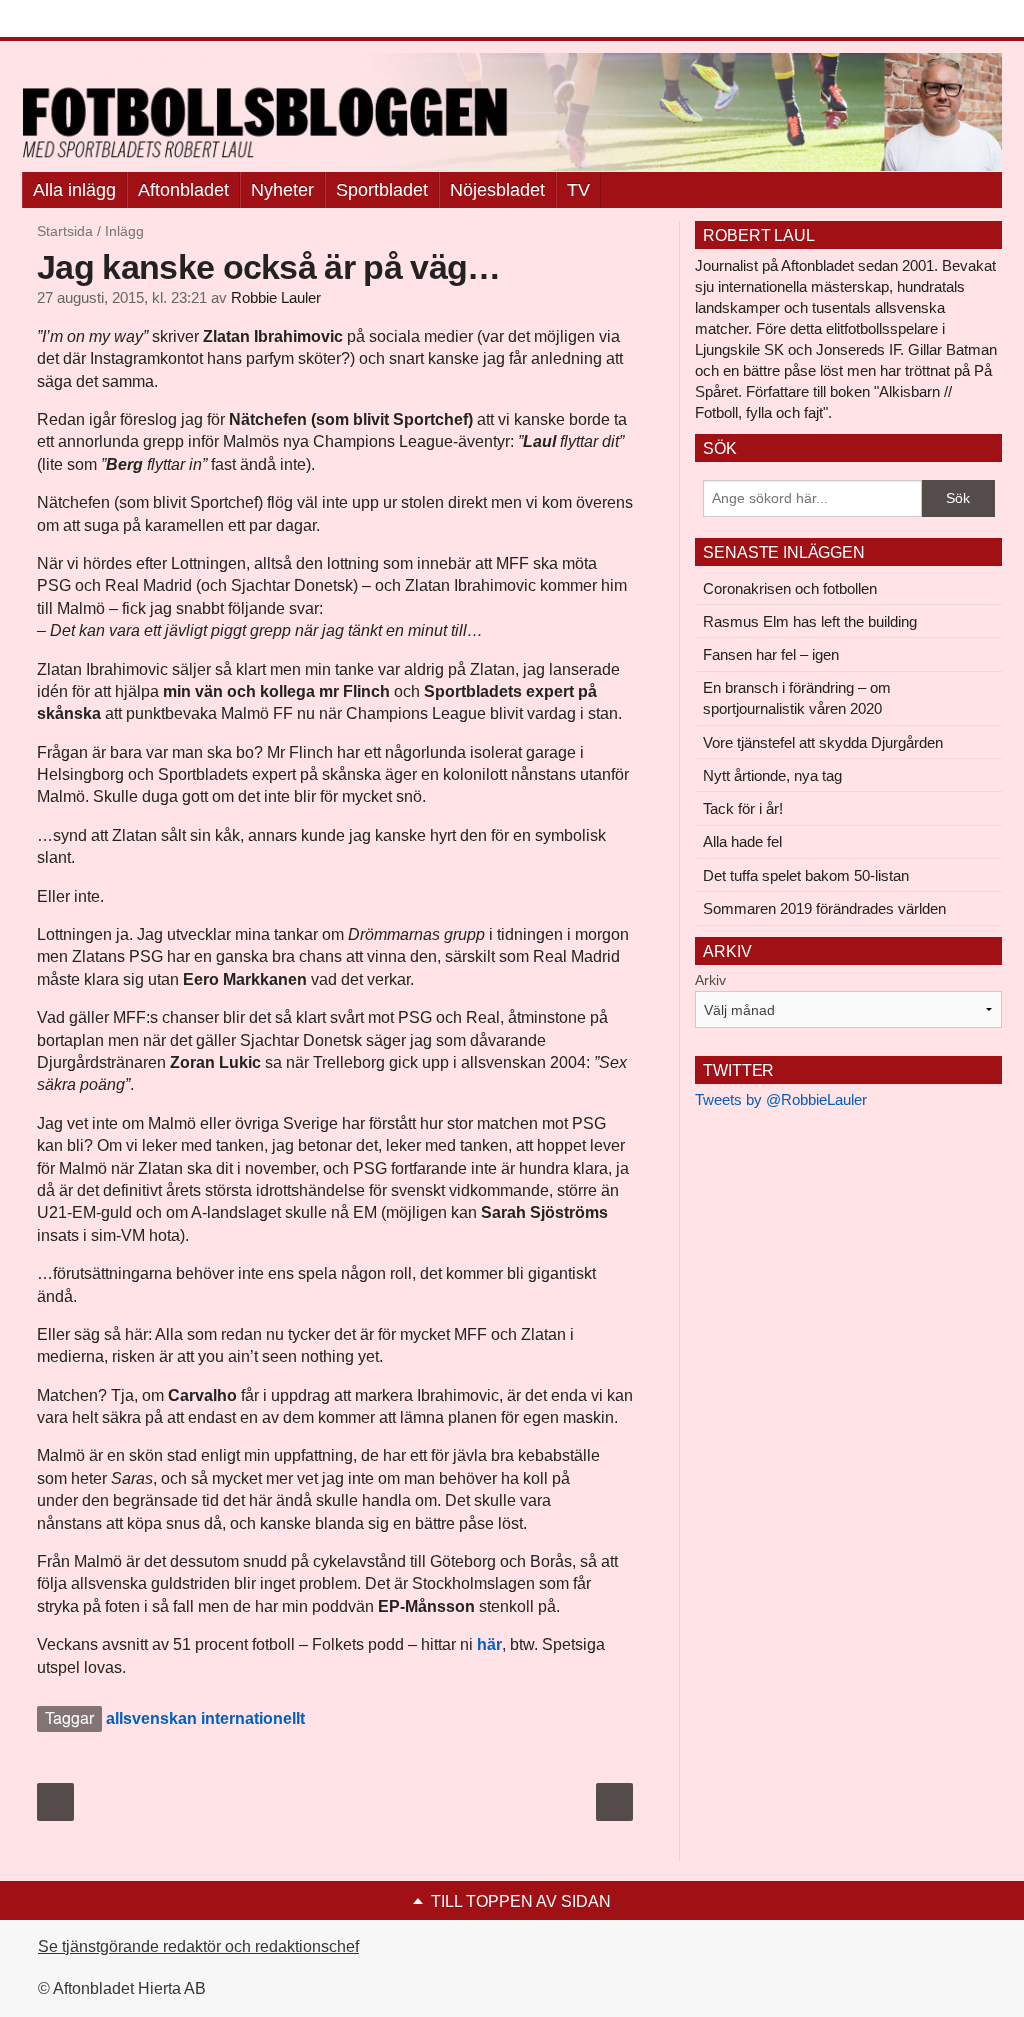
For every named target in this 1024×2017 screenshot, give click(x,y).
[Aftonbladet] (97, 20)
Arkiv (710, 980)
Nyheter (282, 190)
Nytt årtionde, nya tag (772, 775)
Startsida (65, 231)
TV (578, 190)
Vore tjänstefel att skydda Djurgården (823, 742)
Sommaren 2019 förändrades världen (824, 908)
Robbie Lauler (276, 298)
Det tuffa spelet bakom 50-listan (806, 875)
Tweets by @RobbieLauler (781, 1099)
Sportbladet (382, 190)
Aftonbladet (183, 190)
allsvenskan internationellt (205, 1718)
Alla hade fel (742, 841)
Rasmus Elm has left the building (810, 621)
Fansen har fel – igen (771, 654)
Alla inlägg (74, 190)
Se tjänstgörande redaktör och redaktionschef (198, 1946)
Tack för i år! (743, 808)
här (489, 1644)
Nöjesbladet (497, 190)
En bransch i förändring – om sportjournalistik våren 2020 (797, 698)
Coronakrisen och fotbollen (790, 588)
